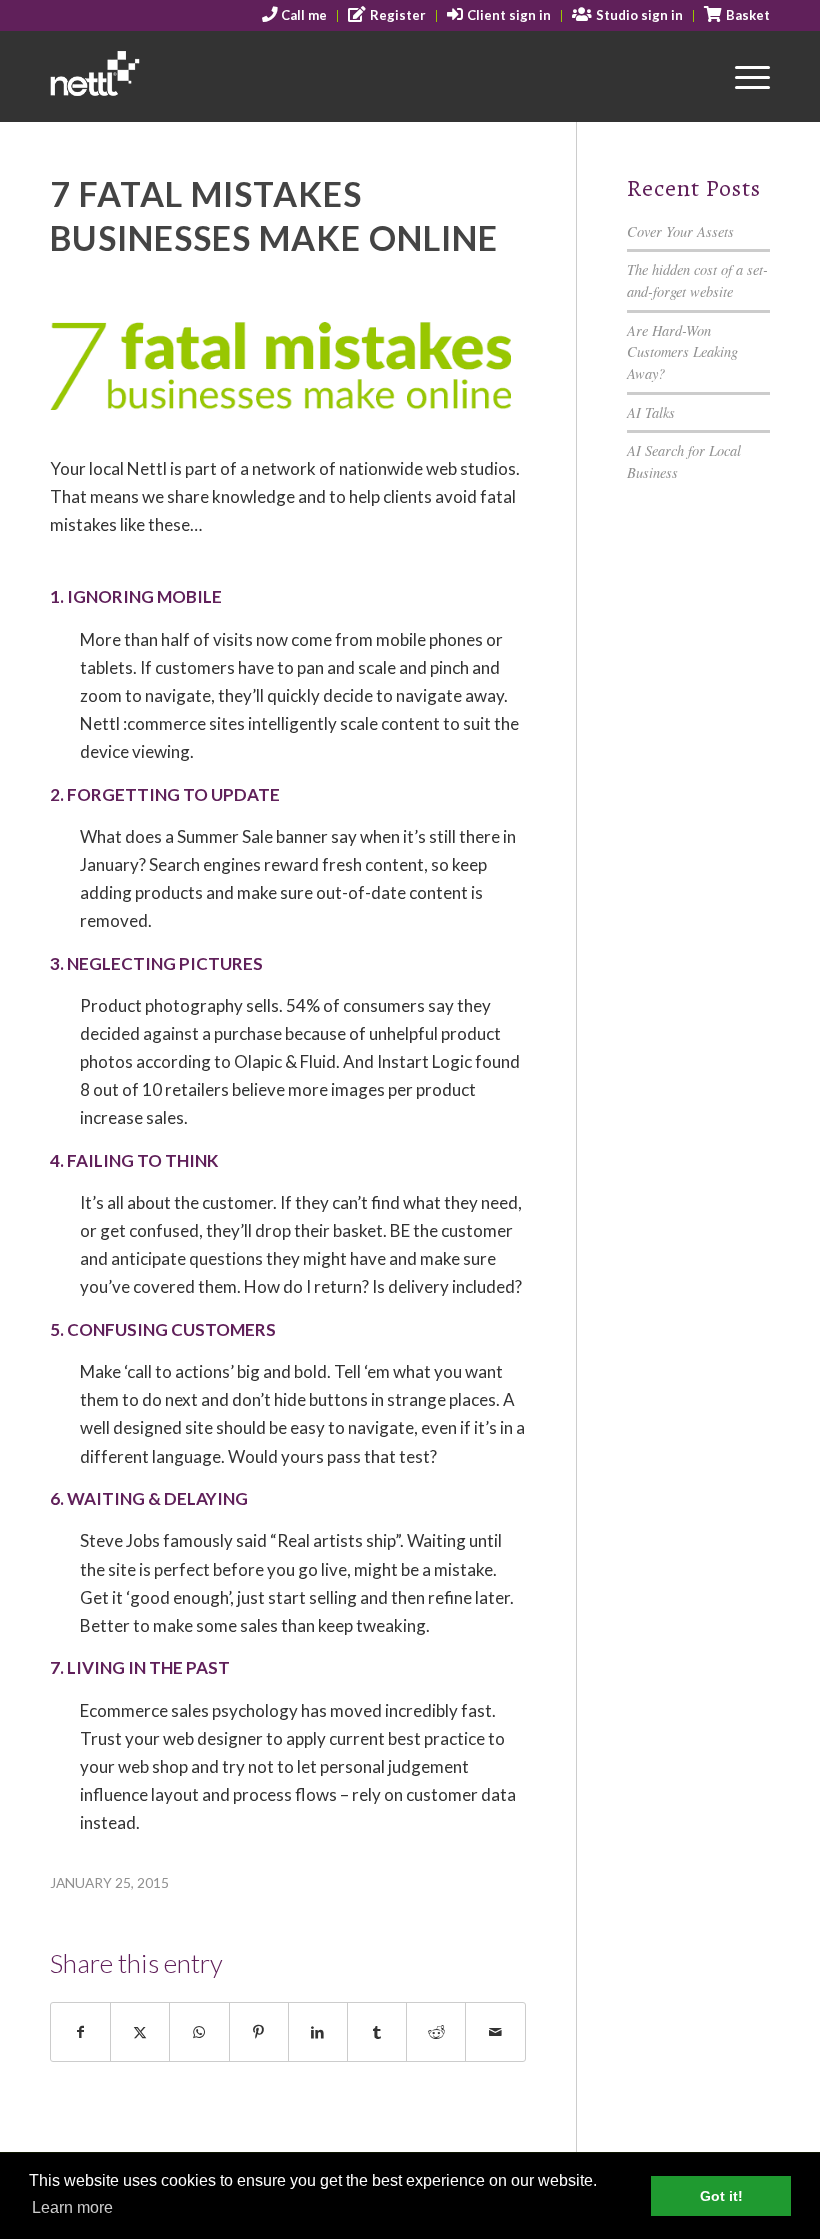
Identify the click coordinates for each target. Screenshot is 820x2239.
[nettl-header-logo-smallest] (148, 76)
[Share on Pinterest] (259, 2032)
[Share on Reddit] (436, 2032)
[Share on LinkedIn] (318, 2032)
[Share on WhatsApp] (199, 2032)
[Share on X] (140, 2032)
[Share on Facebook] (80, 2032)
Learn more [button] (72, 2207)
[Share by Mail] (495, 2032)
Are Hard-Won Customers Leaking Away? (682, 352)
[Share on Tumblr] (377, 2032)
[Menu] (742, 76)
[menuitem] (295, 16)
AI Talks (651, 412)
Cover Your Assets (680, 231)
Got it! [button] (721, 2196)
